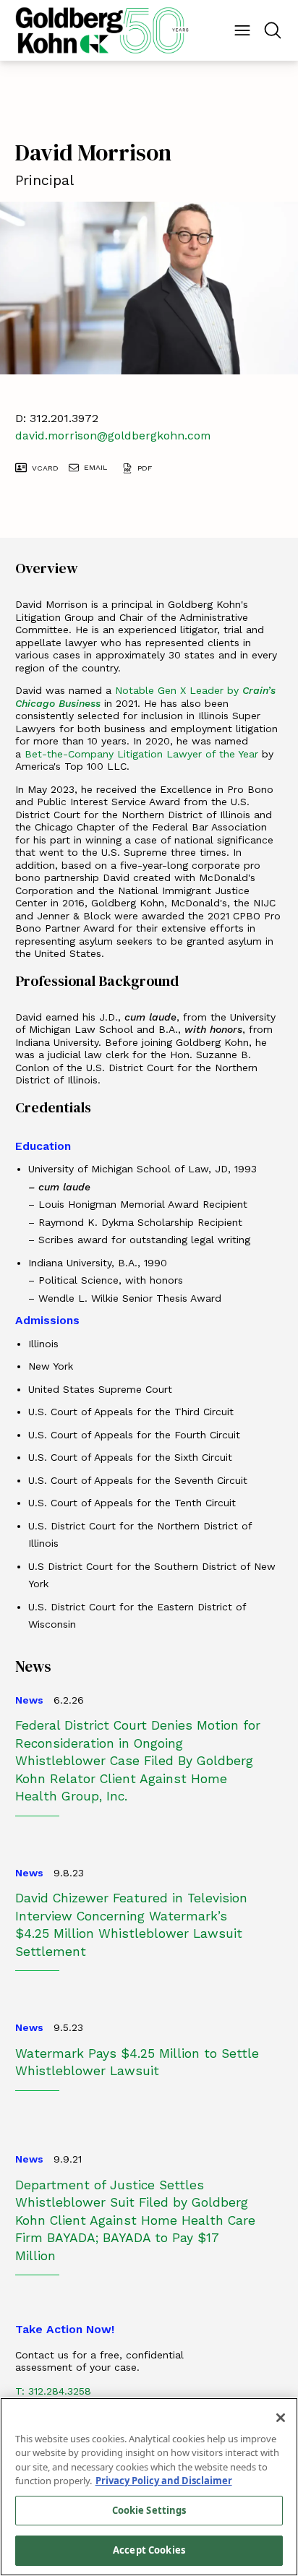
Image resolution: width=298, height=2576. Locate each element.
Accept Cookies (149, 2550)
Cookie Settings (149, 2510)
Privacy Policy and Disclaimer (164, 2481)
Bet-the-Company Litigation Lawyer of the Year (143, 754)
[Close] (281, 2418)
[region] (149, 2487)
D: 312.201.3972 (57, 418)
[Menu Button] (242, 30)
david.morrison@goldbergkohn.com (113, 435)
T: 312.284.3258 (53, 2391)
